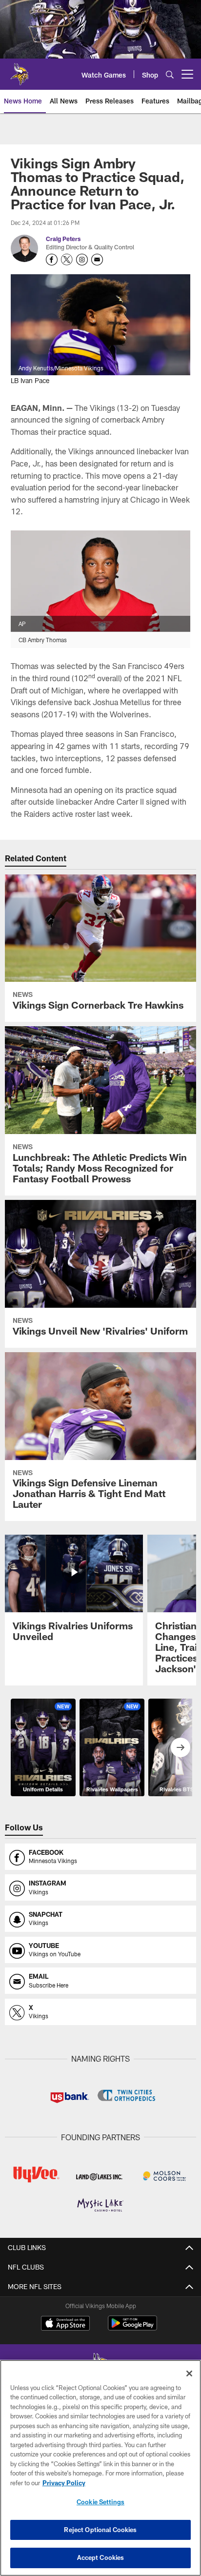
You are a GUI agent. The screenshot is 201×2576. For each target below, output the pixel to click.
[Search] (170, 74)
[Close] (189, 2373)
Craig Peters (63, 239)
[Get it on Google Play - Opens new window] (132, 2328)
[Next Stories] (181, 1747)
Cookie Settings (100, 2502)
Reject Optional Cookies (100, 2530)
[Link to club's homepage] (20, 70)
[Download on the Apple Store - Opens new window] (65, 2324)
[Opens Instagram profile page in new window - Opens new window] (82, 260)
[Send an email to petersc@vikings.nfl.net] (97, 260)
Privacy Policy (64, 2483)
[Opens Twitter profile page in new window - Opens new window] (67, 260)
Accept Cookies (101, 2557)
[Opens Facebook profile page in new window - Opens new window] (52, 260)
